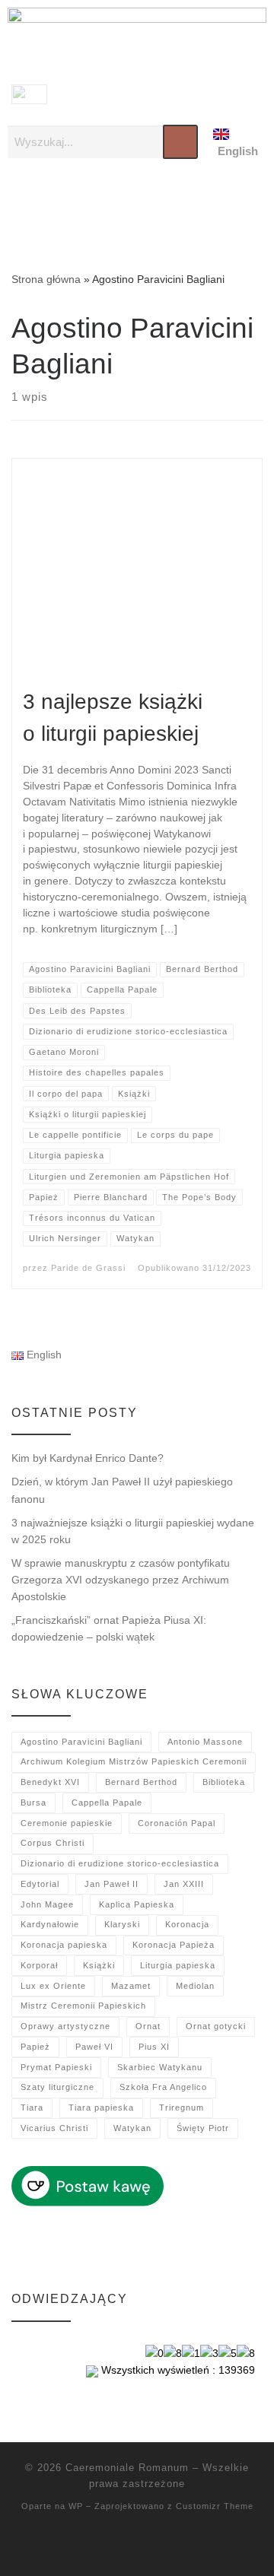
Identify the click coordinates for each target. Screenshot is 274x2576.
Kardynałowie (50, 1924)
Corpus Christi (53, 1843)
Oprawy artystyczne (65, 2026)
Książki (99, 1965)
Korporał (39, 1965)
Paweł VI (94, 2047)
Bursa (33, 1803)
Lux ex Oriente (53, 1986)
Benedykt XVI (50, 1782)
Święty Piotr (203, 2128)
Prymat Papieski (56, 2067)
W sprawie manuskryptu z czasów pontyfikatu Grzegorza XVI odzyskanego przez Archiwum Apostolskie (121, 1580)
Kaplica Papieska (137, 1904)
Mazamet (131, 1986)
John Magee (47, 1904)
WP (76, 2506)
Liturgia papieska (178, 1965)
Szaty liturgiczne (57, 2087)
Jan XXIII (184, 1884)
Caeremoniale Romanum (127, 2468)
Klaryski (122, 1924)
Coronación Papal (177, 1823)
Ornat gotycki (216, 2026)
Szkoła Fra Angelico (163, 2087)
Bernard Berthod (141, 1782)
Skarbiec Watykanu (160, 2067)
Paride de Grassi (88, 1268)
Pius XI (154, 2047)
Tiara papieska (101, 2107)
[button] (137, 204)
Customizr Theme (215, 2506)
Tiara (32, 2107)
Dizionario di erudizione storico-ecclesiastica (120, 1863)
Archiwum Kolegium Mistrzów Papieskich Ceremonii (134, 1761)
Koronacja (187, 1924)
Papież (35, 2047)
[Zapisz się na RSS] (137, 2546)
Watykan (132, 2128)
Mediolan (195, 1986)
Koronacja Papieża (174, 1945)
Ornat (148, 2026)
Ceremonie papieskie (67, 1823)
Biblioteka (224, 1782)
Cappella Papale (107, 1803)
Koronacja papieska (64, 1945)
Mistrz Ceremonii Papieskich (83, 2006)
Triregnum (182, 2107)
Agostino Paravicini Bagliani (81, 1742)
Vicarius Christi (54, 2128)
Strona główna (46, 279)
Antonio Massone (205, 1742)
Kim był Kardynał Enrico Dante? (88, 1458)
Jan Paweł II (112, 1884)
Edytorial (40, 1884)
